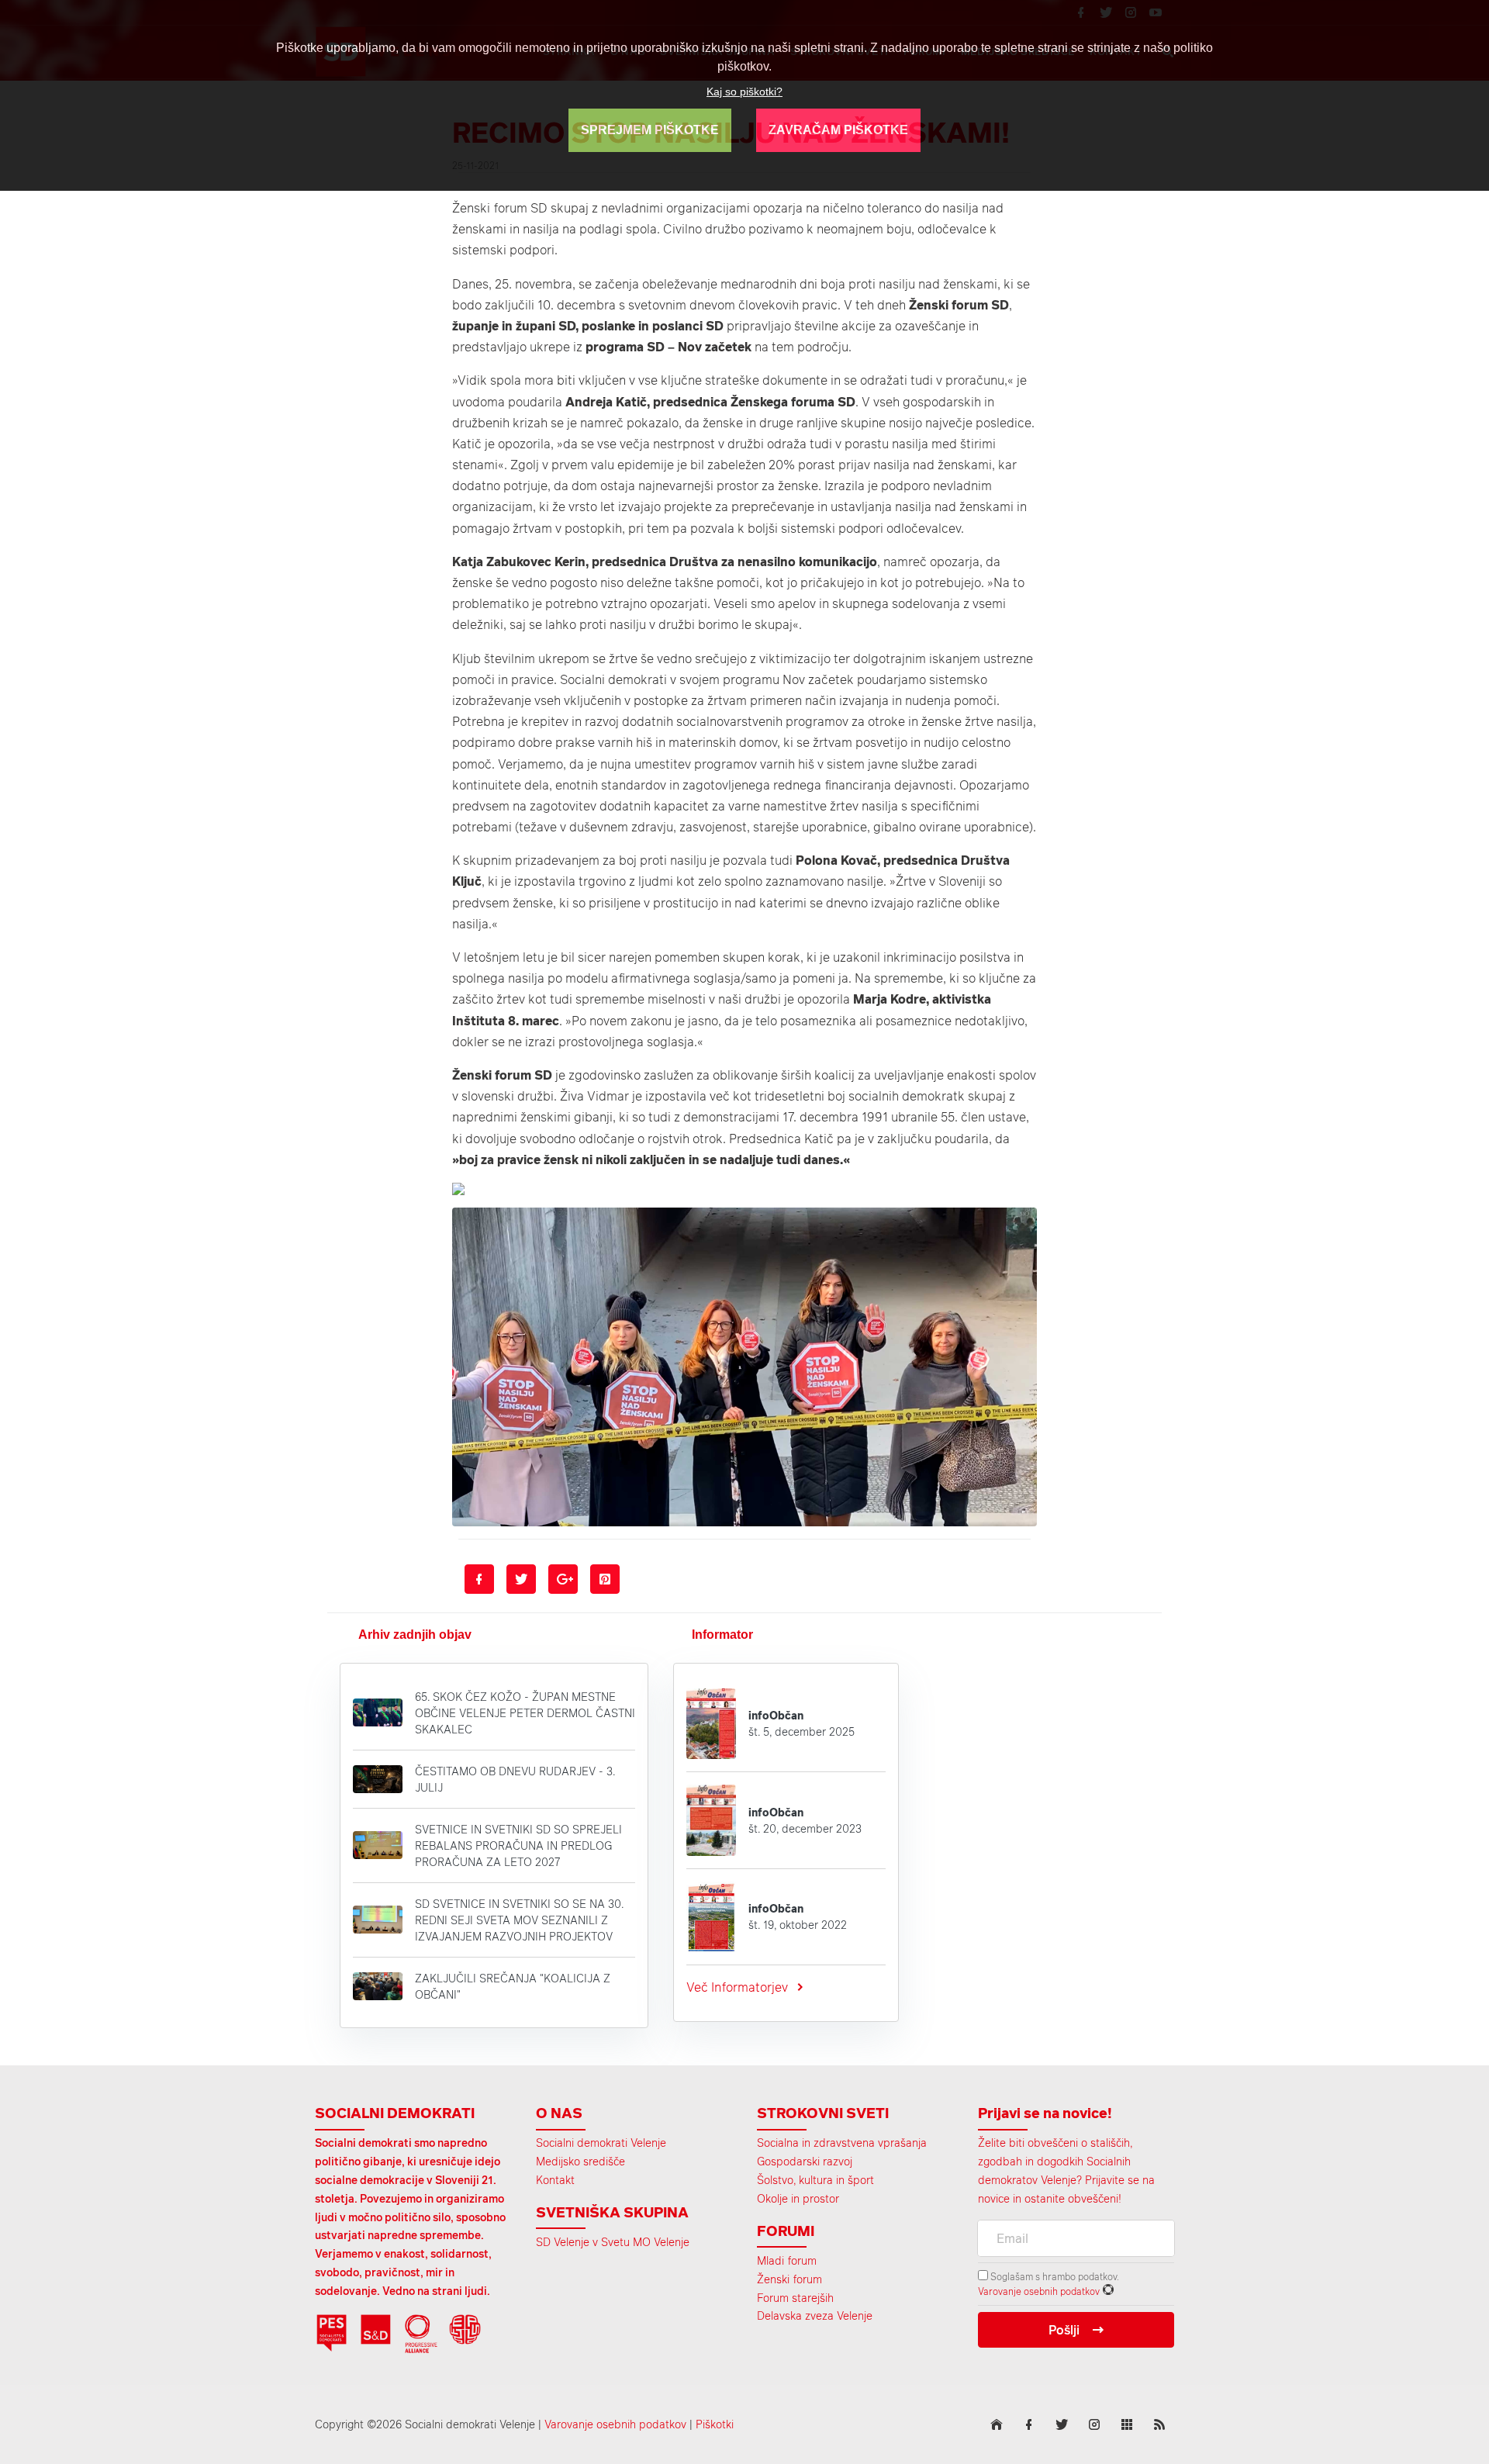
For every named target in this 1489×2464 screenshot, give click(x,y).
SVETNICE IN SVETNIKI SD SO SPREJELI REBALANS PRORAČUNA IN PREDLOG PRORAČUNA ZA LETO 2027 (518, 1845)
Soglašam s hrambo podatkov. (1054, 2276)
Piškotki (715, 2424)
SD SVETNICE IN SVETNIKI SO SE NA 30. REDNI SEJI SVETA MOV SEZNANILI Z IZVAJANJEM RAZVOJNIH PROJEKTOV (519, 1920)
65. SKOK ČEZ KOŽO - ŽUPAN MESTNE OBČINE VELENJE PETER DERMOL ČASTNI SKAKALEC (525, 1713)
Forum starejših (795, 2298)
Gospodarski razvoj (805, 2161)
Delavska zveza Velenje (815, 2315)
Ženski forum (789, 2279)
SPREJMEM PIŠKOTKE (650, 130)
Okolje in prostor (798, 2198)
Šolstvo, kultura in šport (815, 2180)
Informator (722, 1635)
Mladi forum (787, 2260)
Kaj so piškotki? (744, 92)
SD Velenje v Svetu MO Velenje (613, 2242)
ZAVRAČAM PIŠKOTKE (838, 130)
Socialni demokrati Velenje (601, 2143)
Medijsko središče (580, 2161)
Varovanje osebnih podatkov (1039, 2291)
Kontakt (555, 2180)
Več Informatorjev (737, 1987)
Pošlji (1064, 2330)
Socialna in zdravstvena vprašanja (842, 2143)
